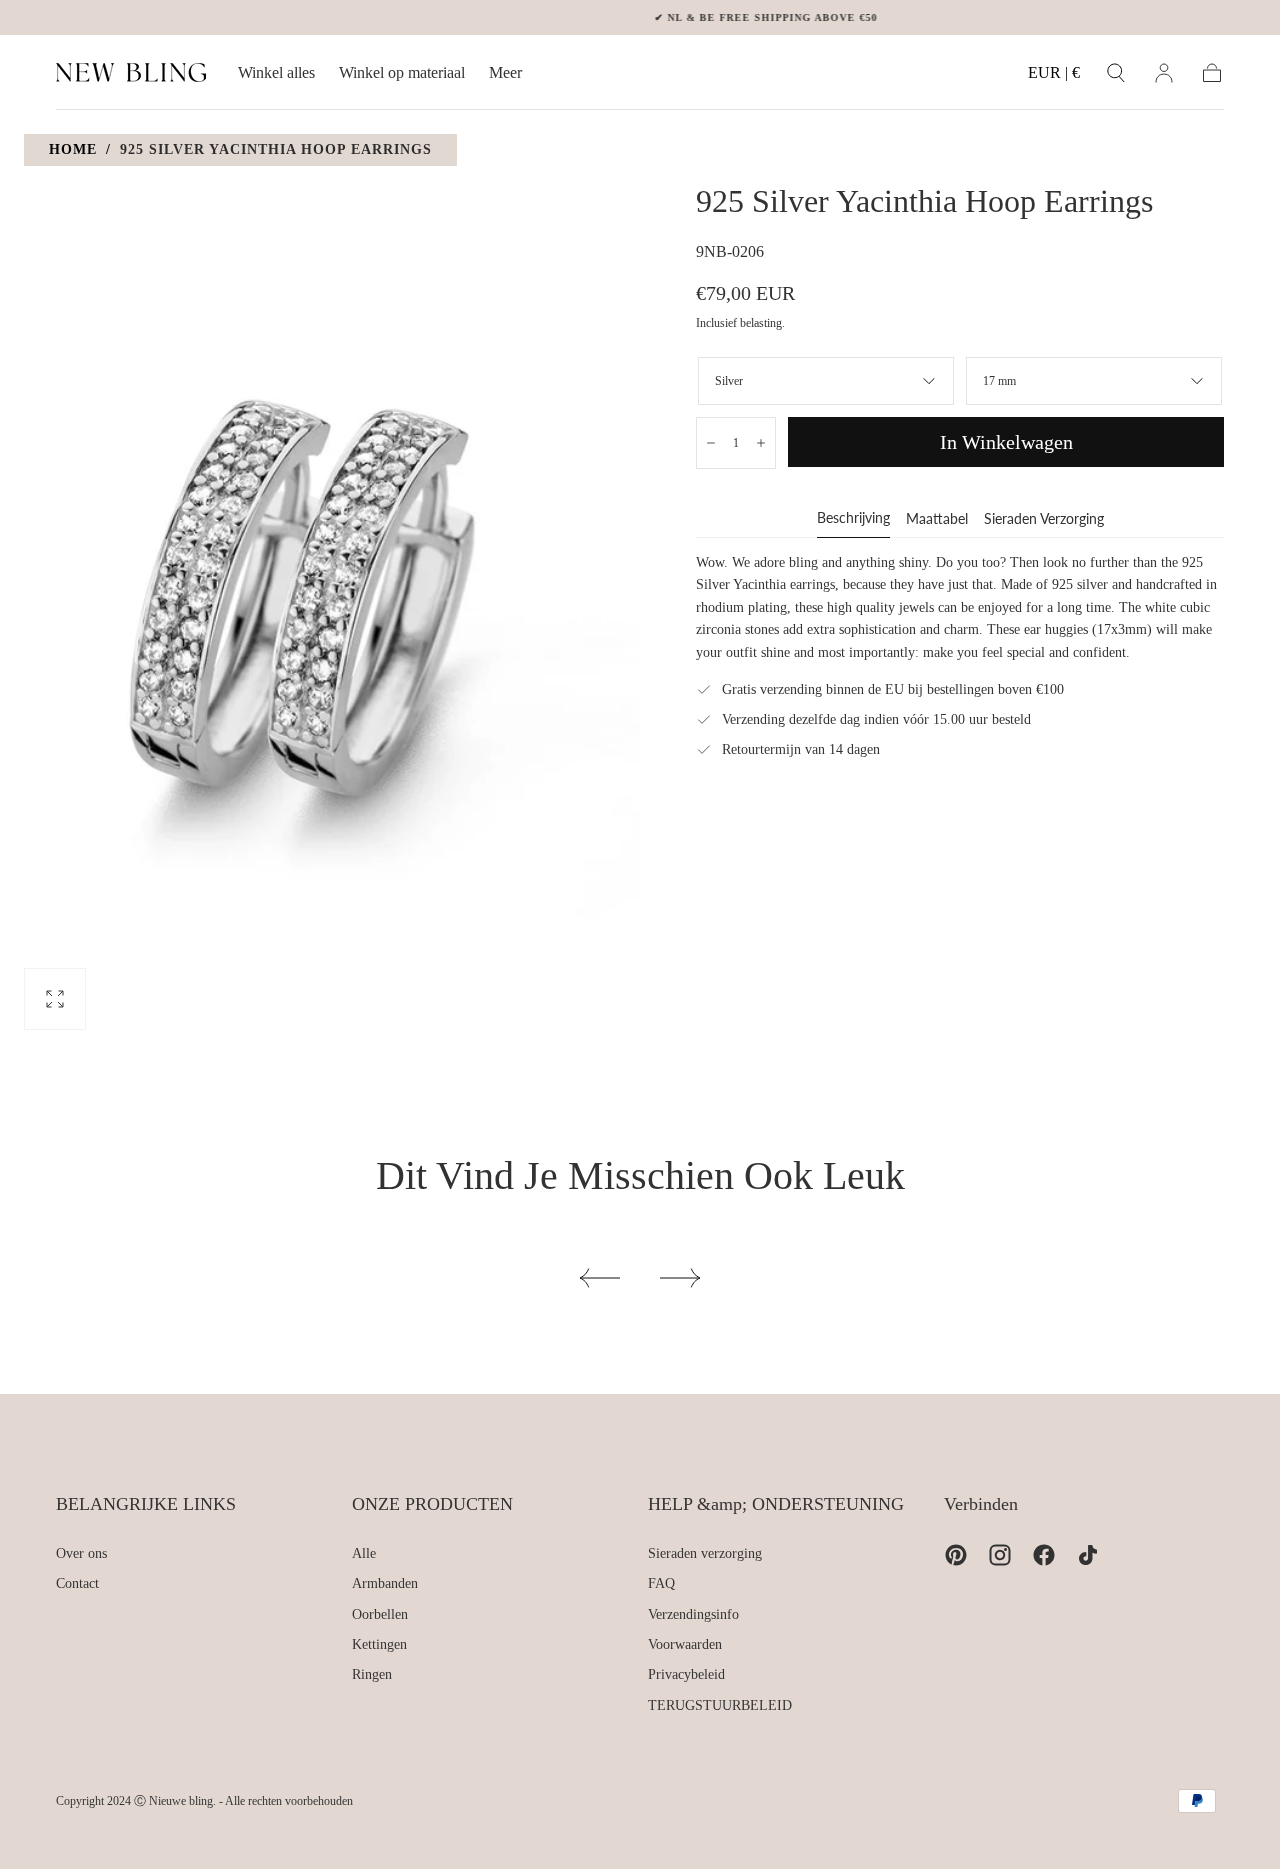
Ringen (372, 1674)
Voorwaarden (685, 1644)
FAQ (661, 1583)
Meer (505, 72)
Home (73, 149)
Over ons (81, 1553)
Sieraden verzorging (1044, 519)
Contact (77, 1583)
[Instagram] (1000, 1555)
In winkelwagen (1006, 442)
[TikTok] (1088, 1555)
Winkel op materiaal (402, 72)
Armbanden (385, 1583)
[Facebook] (1044, 1555)
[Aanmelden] (1164, 73)
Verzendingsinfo (693, 1614)
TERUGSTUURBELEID (720, 1705)
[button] (1054, 76)
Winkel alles (276, 72)
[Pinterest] (956, 1555)
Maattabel (937, 519)
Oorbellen (380, 1614)
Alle (364, 1553)
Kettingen (379, 1644)
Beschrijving (853, 518)
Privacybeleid (686, 1674)
